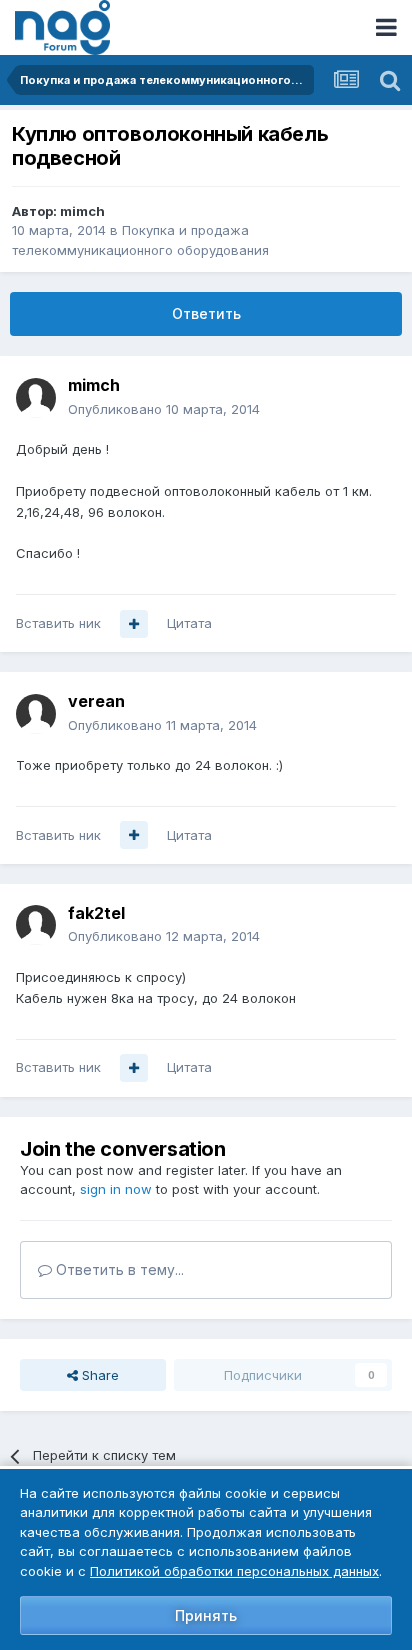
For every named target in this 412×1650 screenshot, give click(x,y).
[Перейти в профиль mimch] (36, 398)
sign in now (116, 1189)
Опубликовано (164, 409)
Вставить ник (58, 623)
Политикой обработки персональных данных (234, 1571)
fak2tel (96, 913)
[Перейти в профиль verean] (36, 714)
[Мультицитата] (134, 624)
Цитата (189, 623)
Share (98, 1375)
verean (96, 701)
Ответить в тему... (118, 1269)
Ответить (206, 313)
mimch (82, 211)
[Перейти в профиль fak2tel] (36, 925)
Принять (206, 1615)
